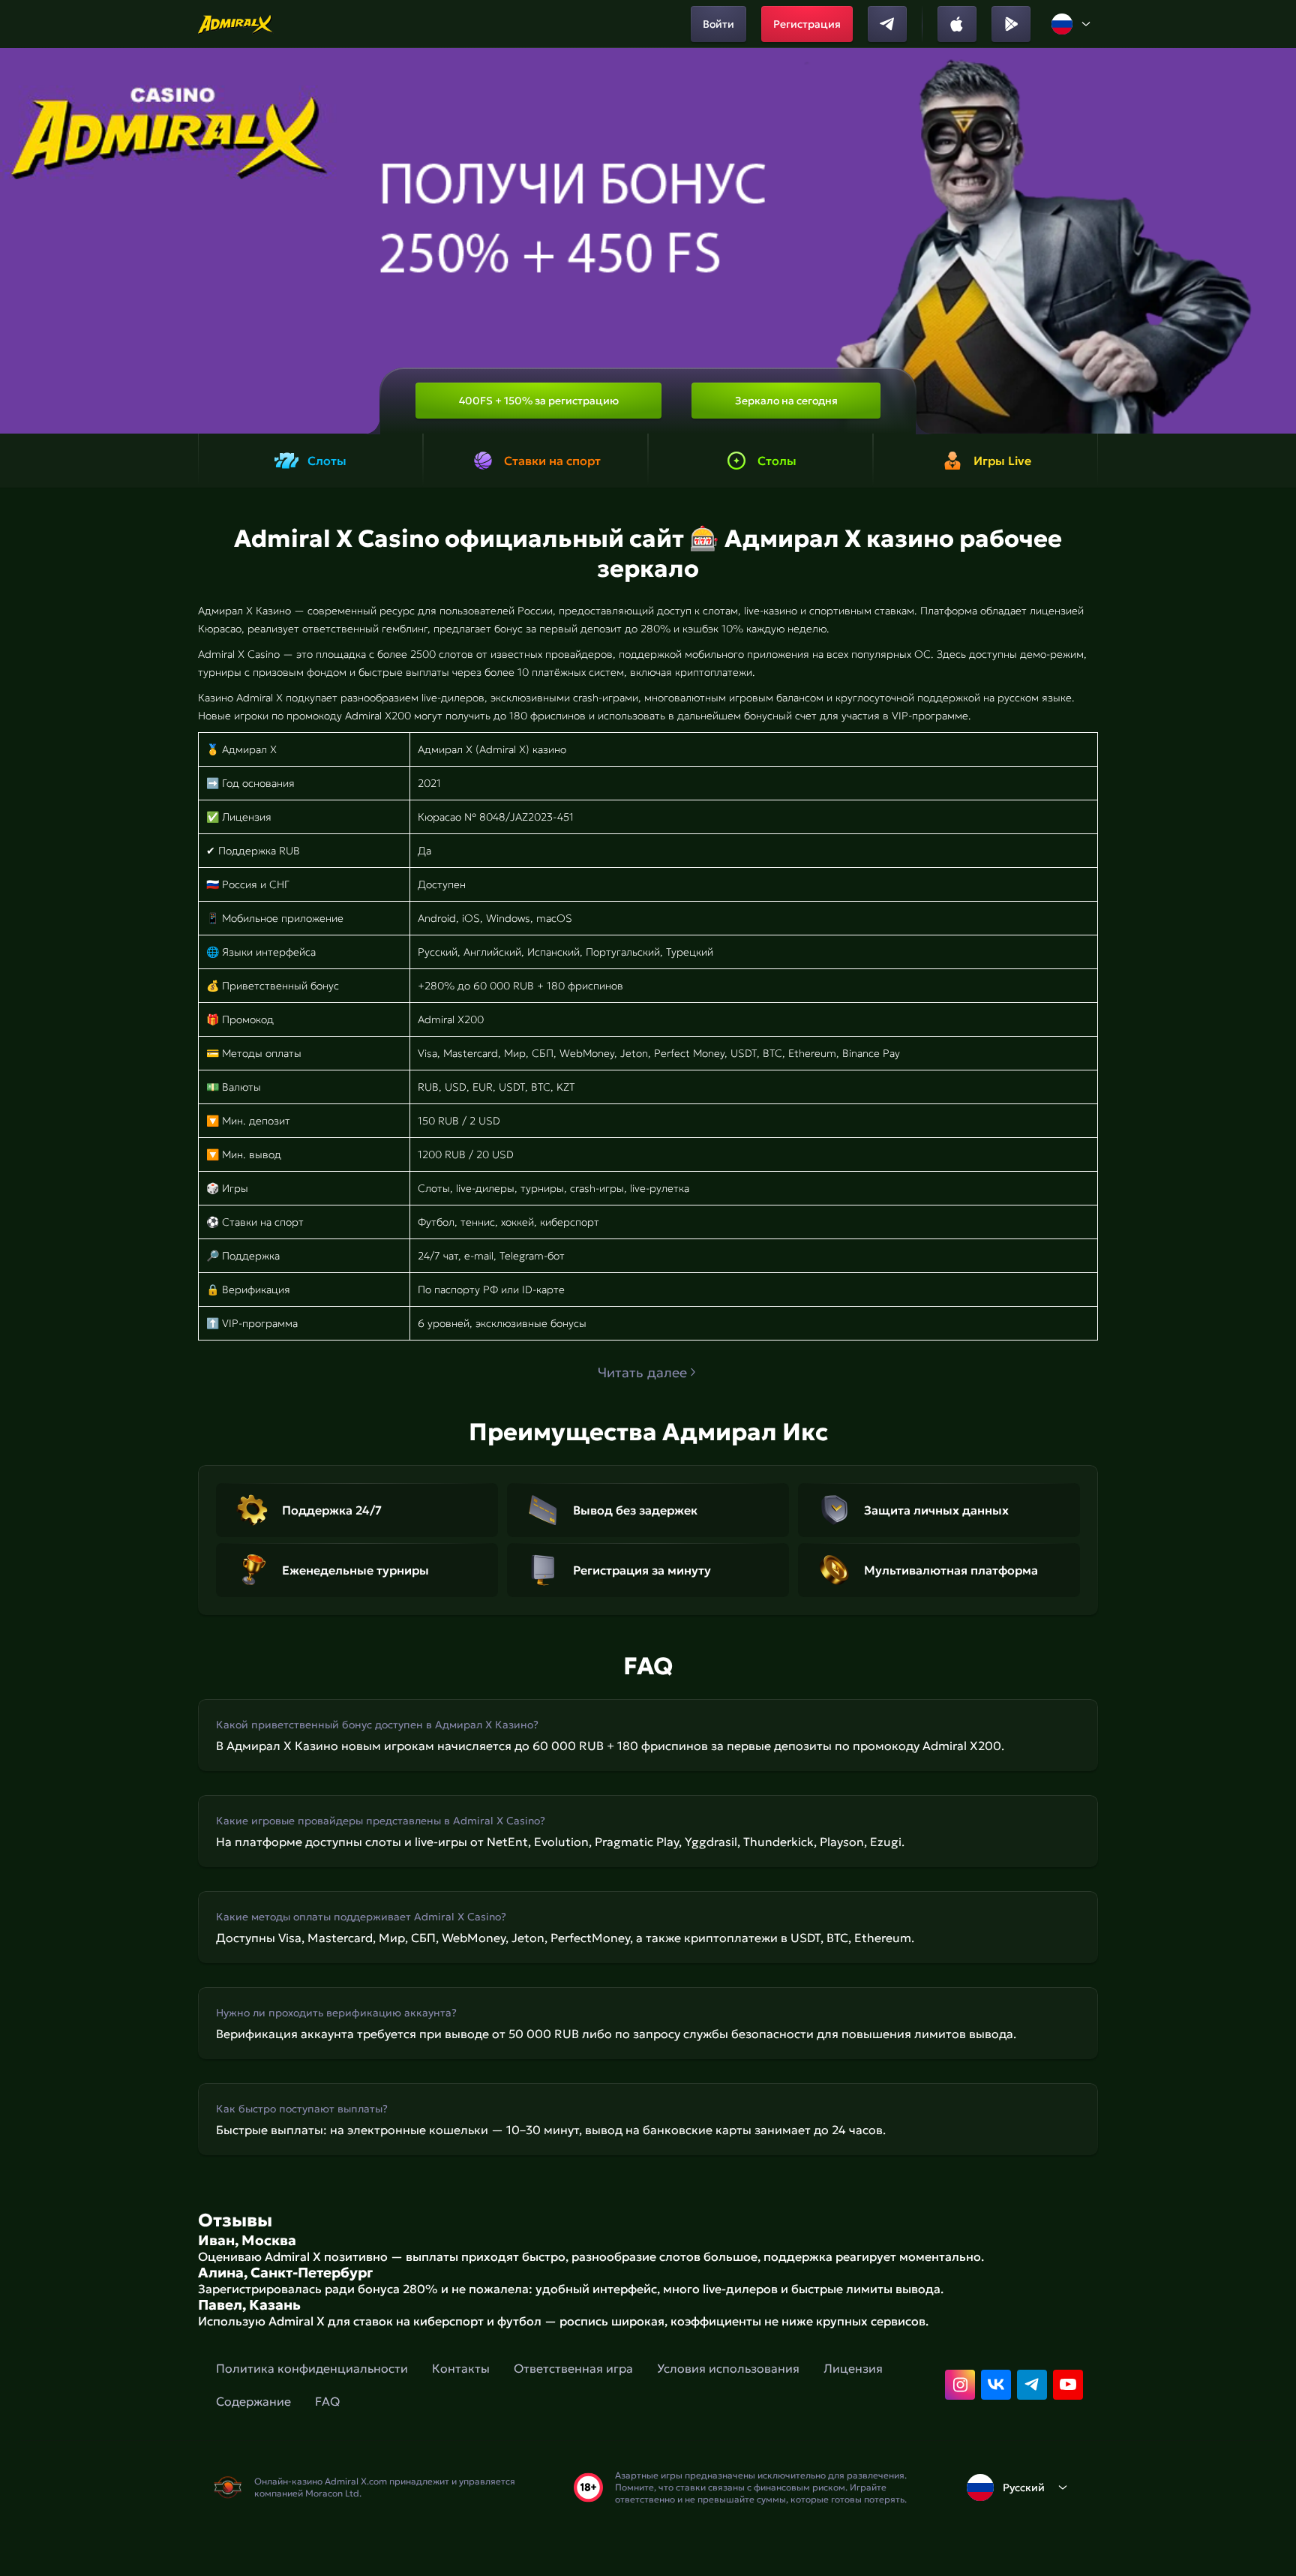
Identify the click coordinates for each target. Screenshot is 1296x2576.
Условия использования (728, 2368)
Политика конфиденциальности (312, 2368)
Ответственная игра (573, 2368)
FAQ (327, 2401)
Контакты (461, 2368)
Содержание (253, 2401)
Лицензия (853, 2368)
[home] (236, 24)
